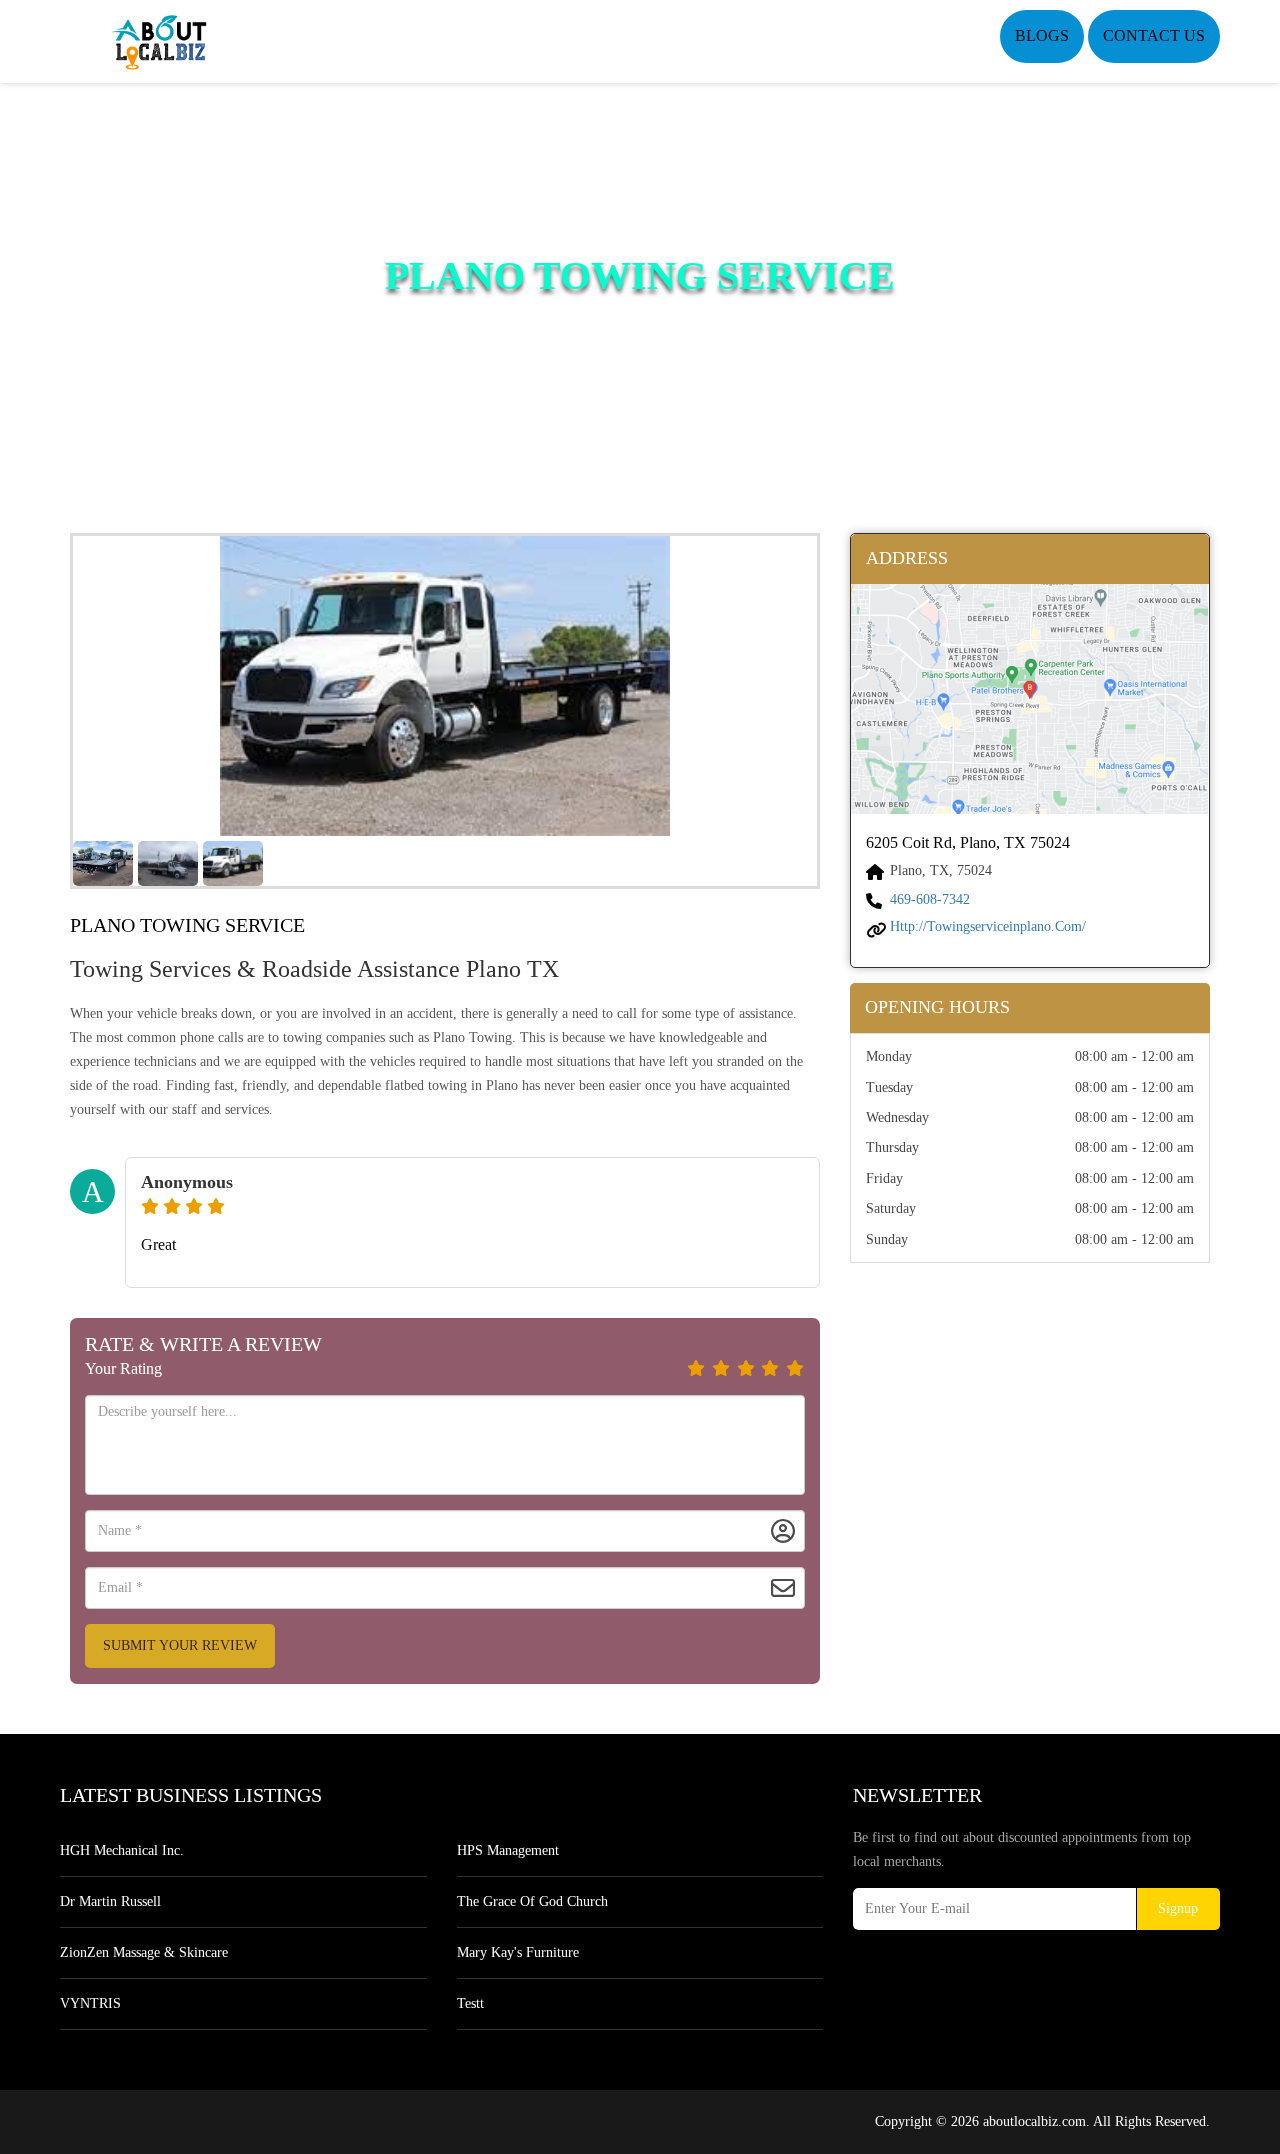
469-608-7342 (930, 899)
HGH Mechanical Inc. (122, 1850)
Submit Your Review (180, 1645)
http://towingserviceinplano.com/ (988, 926)
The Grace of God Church (532, 1901)
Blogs (1042, 35)
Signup (1178, 1908)
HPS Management (508, 1850)
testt (470, 2003)
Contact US (1154, 35)
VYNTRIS (90, 2003)
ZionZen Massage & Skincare (144, 1952)
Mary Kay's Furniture (518, 1952)
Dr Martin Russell (110, 1901)
